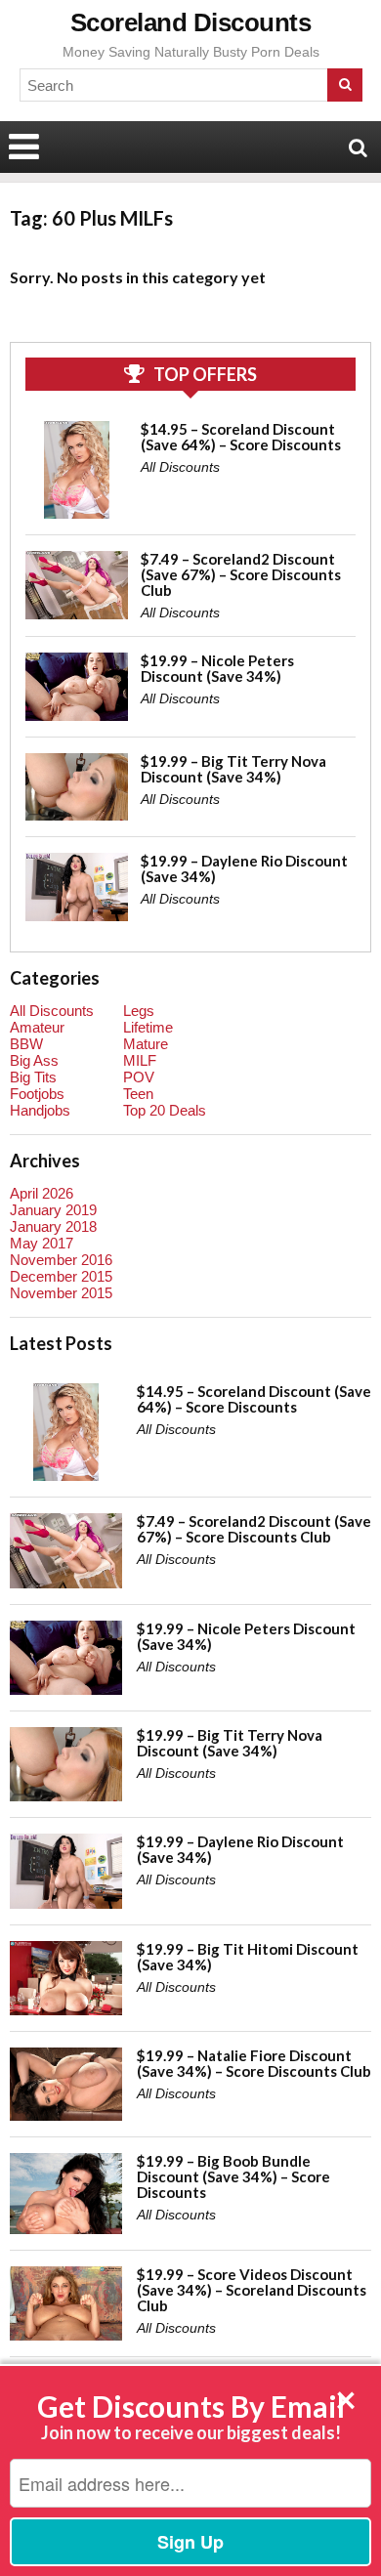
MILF (140, 1060)
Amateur (37, 1027)
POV (139, 1077)
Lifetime (148, 1027)
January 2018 (53, 1226)
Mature (146, 1044)
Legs (139, 1011)
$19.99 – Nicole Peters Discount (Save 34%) (217, 668)
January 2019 (53, 1210)
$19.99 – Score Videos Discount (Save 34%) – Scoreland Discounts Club (252, 2290)
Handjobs (40, 1110)
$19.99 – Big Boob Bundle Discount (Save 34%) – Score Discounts (233, 2176)
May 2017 (42, 1243)
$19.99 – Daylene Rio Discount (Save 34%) (244, 868)
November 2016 (61, 1260)
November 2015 (61, 1293)
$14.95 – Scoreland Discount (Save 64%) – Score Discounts (241, 437)
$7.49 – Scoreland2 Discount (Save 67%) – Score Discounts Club (241, 574)
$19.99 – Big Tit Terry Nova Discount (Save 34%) (233, 769)
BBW (26, 1044)
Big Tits (33, 1077)
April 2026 (42, 1193)
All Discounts (180, 467)
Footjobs (37, 1094)
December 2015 (61, 1276)
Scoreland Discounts (191, 22)
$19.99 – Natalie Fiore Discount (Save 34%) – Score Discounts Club (254, 2063)
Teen (138, 1094)
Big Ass (34, 1060)
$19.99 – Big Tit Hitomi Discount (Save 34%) (248, 1957)
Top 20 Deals (165, 1110)
